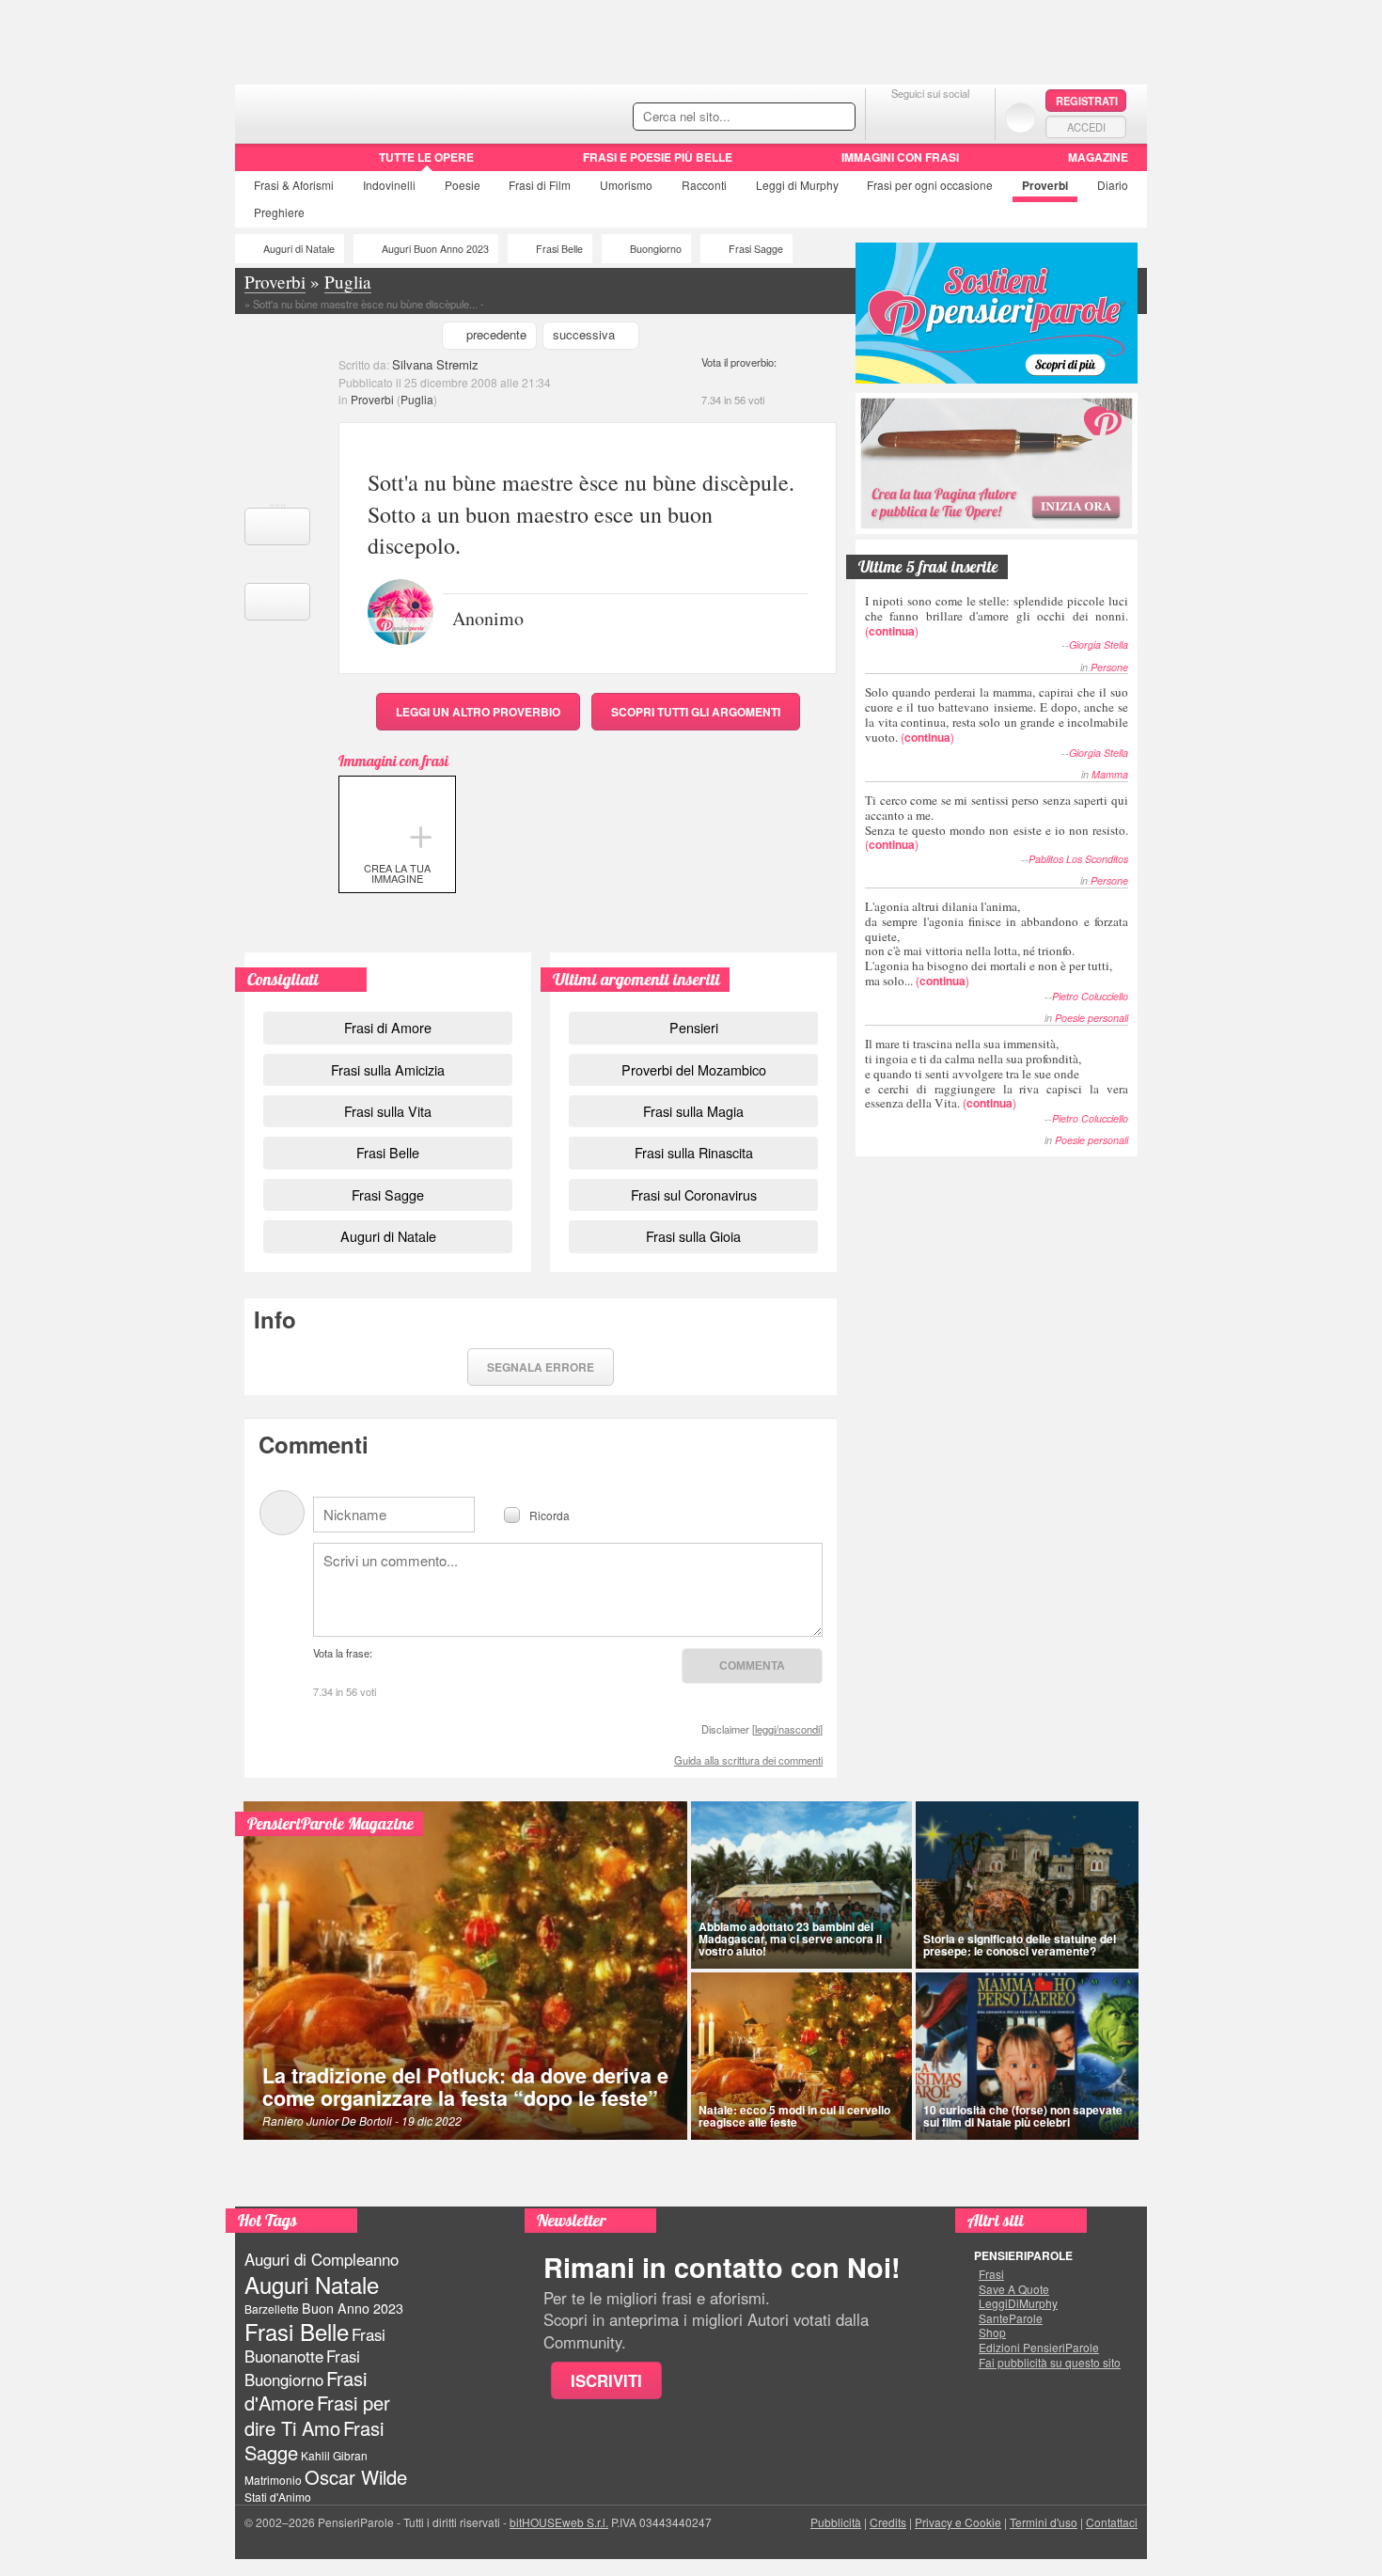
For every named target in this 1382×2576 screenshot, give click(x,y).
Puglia (417, 399)
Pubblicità (836, 2522)
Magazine (1098, 157)
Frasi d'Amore (306, 2390)
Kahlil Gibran (334, 2455)
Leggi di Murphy (797, 185)
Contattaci (1112, 2522)
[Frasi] (262, 164)
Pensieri (694, 1027)
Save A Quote (1014, 2289)
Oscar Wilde (356, 2477)
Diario (1113, 185)
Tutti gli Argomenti (696, 712)
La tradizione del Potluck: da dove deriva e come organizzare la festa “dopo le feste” (465, 2087)
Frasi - (364, 111)
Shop (992, 2333)
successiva (584, 334)
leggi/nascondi (787, 1729)
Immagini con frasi (900, 157)
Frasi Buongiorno (302, 2368)
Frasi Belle (559, 249)
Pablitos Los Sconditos (1078, 859)
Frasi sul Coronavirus (694, 1194)
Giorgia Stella (1099, 644)
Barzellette (272, 2309)
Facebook (893, 117)
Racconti (704, 185)
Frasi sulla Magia (693, 1111)
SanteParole (1011, 2318)
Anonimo (488, 617)
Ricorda (550, 1514)
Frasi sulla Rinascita (694, 1152)
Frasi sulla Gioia (693, 1236)
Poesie (463, 185)
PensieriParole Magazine (330, 1823)
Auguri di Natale (299, 249)
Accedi (1086, 127)
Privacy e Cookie (958, 2522)
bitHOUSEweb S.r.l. (559, 2522)
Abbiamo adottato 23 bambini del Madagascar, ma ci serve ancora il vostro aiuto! (790, 1939)
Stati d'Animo (278, 2497)
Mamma (1110, 774)
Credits (888, 2522)
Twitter (930, 117)
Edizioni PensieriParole (1039, 2348)
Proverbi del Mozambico (694, 1069)
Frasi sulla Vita (388, 1111)
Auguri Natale (312, 2284)
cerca (801, 118)
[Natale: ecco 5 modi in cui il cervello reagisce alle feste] (801, 2056)
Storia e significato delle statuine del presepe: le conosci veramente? (1020, 1945)
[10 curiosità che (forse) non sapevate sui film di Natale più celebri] (1028, 2056)
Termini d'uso (1044, 2522)
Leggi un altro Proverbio (478, 712)
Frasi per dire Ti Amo (317, 2415)
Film (540, 185)
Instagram (968, 117)
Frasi (294, 185)
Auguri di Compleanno (322, 2259)
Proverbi (1045, 185)
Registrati (1087, 101)
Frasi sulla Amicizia (388, 1069)
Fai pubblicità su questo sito (1050, 2363)
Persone (1109, 667)
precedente (496, 334)
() (997, 615)
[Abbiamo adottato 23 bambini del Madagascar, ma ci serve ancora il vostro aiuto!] (801, 1885)
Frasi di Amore (388, 1027)
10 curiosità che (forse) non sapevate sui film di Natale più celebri (1023, 2116)
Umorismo (626, 185)
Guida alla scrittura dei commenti (748, 1760)
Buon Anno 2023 (353, 2308)
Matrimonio (273, 2480)
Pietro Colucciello (1090, 996)
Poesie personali (1091, 1018)
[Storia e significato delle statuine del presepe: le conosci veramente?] (1028, 1885)
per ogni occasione (930, 185)
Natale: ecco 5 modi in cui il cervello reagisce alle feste (794, 2116)
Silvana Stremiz (435, 364)
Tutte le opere (426, 157)
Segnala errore (541, 1367)
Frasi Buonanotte (315, 2345)
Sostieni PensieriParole (997, 313)
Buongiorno (656, 249)
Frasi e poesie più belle (658, 157)
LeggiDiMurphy (1018, 2303)
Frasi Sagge (756, 249)
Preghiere (279, 212)
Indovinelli (389, 185)
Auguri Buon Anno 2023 (435, 249)
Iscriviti (606, 2380)
